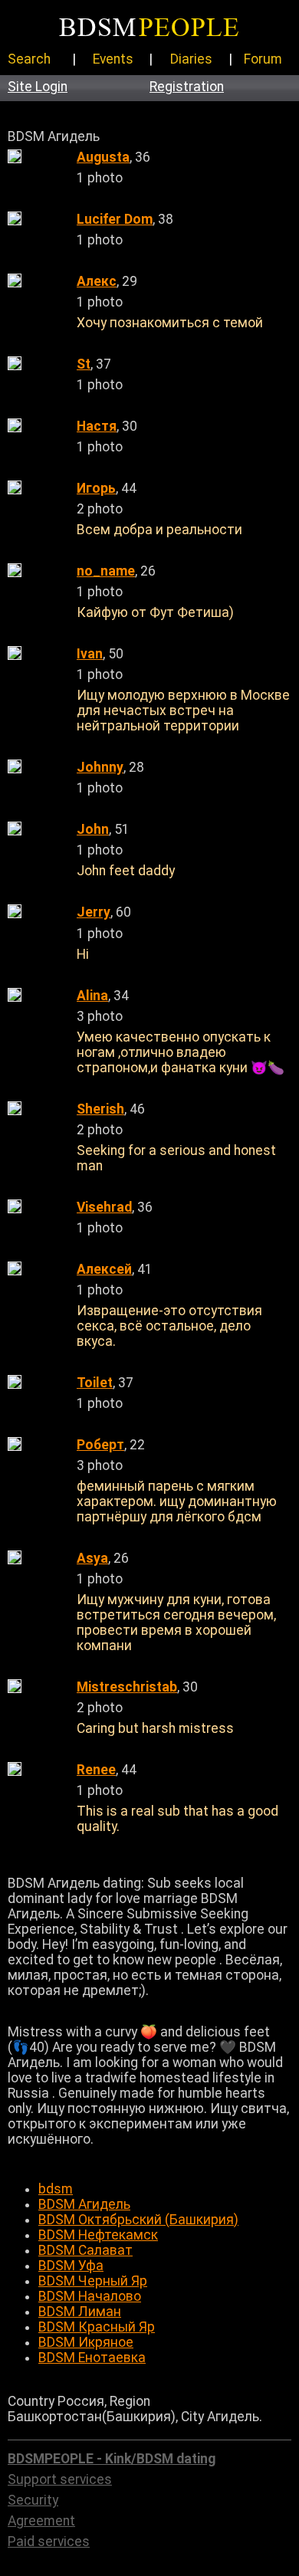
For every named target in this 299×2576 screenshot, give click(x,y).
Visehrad (104, 1207)
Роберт (100, 1445)
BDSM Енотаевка (92, 2358)
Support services (60, 2479)
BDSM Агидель (84, 2204)
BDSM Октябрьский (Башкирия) (138, 2220)
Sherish (100, 1109)
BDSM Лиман (80, 2312)
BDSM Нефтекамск (98, 2235)
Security (33, 2500)
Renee (96, 1770)
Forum (263, 59)
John (93, 829)
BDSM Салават (85, 2250)
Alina (92, 996)
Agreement (41, 2521)
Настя (97, 426)
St (84, 364)
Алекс (97, 281)
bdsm (56, 2189)
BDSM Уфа (71, 2266)
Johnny (100, 767)
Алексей (104, 1269)
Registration (187, 87)
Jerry (94, 912)
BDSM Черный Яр (93, 2281)
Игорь (96, 488)
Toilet (95, 1383)
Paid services (49, 2542)
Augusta (103, 157)
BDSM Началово (90, 2296)
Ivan (90, 654)
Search (29, 59)
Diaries (191, 59)
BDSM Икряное (86, 2342)
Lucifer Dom (115, 219)
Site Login (38, 87)
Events (113, 59)
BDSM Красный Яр (97, 2327)
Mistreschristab (127, 1687)
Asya (92, 1558)
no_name (106, 571)
